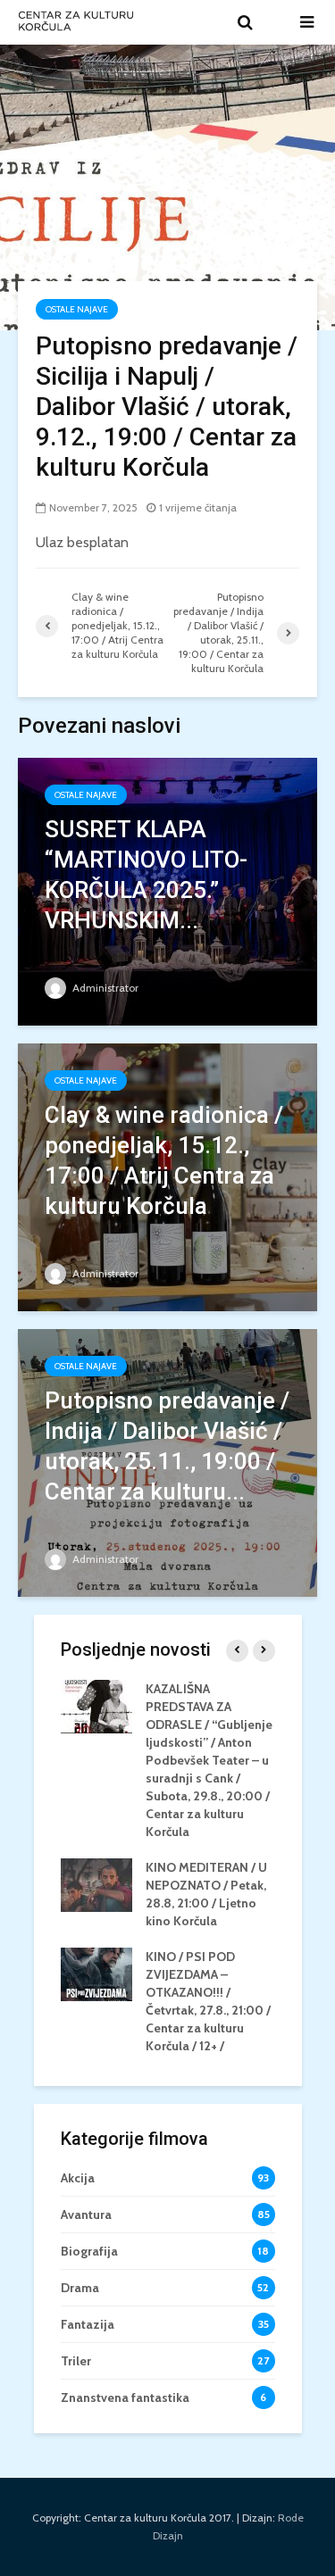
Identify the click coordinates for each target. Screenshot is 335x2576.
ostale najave (77, 309)
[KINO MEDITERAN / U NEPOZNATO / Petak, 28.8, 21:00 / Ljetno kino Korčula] (96, 1883)
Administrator (104, 988)
